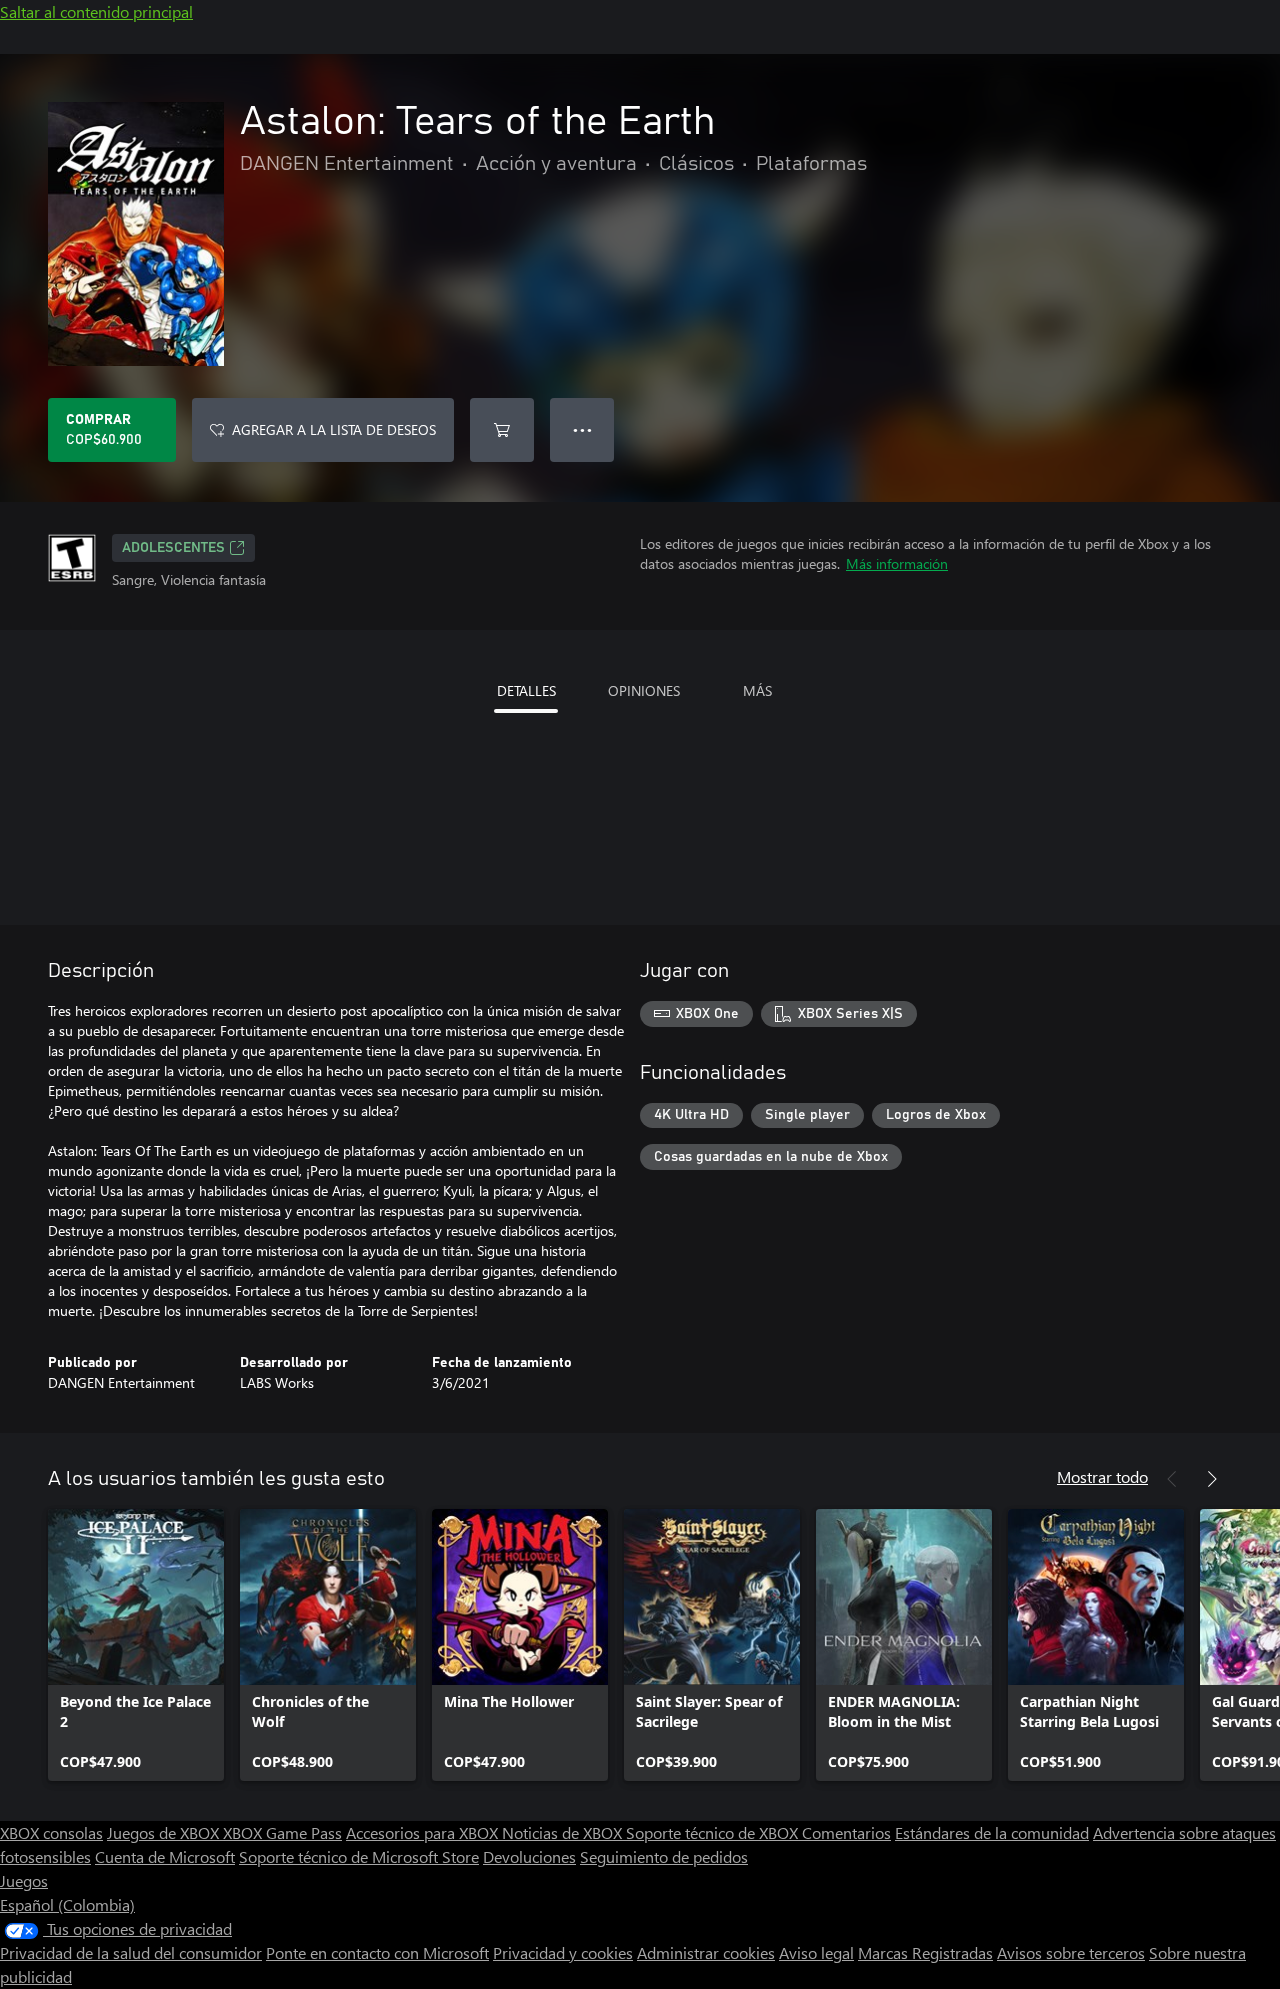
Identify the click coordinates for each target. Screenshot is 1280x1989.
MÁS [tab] (757, 690)
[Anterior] (1172, 1479)
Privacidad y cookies (563, 1952)
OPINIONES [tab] (644, 690)
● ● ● (582, 429)
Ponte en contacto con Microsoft (377, 1952)
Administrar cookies (706, 1952)
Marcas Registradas (925, 1952)
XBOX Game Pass (282, 1832)
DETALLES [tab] (526, 690)
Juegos (24, 1880)
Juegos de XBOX (165, 1832)
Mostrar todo (1102, 1476)
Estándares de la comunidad (992, 1832)
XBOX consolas (51, 1832)
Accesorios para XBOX (424, 1832)
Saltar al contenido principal (96, 11)
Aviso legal (816, 1952)
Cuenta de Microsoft (165, 1856)
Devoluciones (529, 1856)
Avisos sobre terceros (1071, 1952)
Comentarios (846, 1832)
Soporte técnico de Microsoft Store (359, 1856)
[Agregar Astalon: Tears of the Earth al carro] (502, 430)
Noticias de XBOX (564, 1832)
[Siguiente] (1212, 1479)
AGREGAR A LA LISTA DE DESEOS (334, 429)
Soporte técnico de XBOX (714, 1832)
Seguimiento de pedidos (664, 1856)
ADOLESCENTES (173, 548)
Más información (897, 563)
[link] (136, 1645)
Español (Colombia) (67, 1904)
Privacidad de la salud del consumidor (131, 1952)
